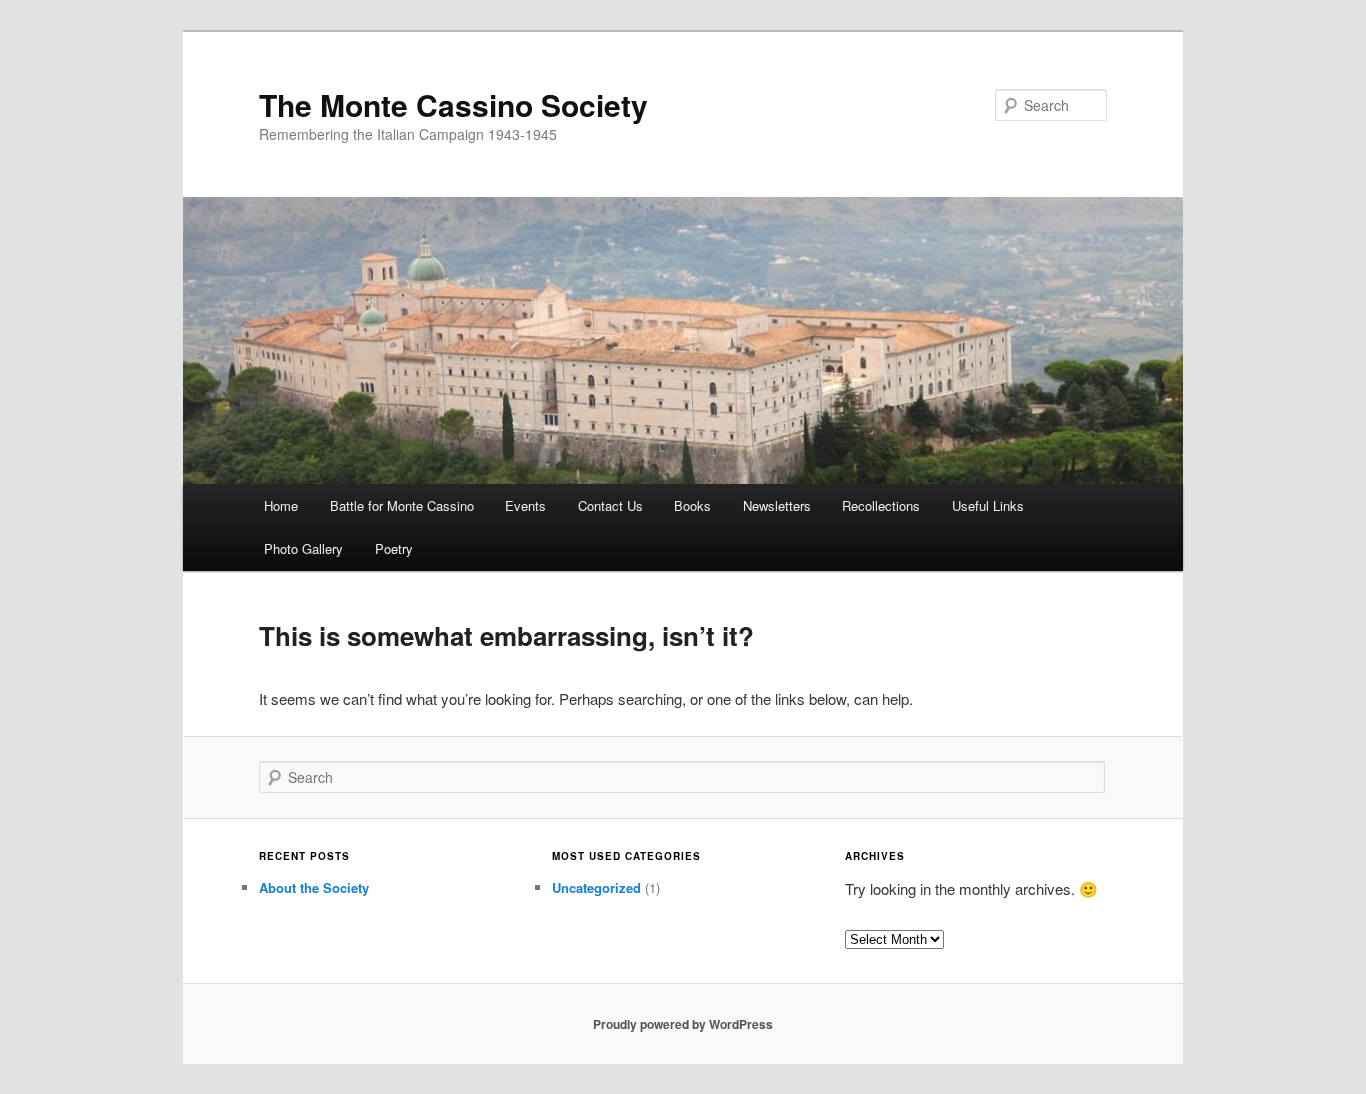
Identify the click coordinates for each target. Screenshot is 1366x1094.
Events (525, 505)
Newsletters (777, 505)
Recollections (881, 505)
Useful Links (988, 505)
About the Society (314, 887)
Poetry (394, 548)
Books (692, 505)
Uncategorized (596, 887)
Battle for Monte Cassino (402, 505)
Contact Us (610, 505)
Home (281, 505)
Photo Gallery (303, 548)
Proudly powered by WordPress (683, 1024)
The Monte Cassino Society (453, 104)
